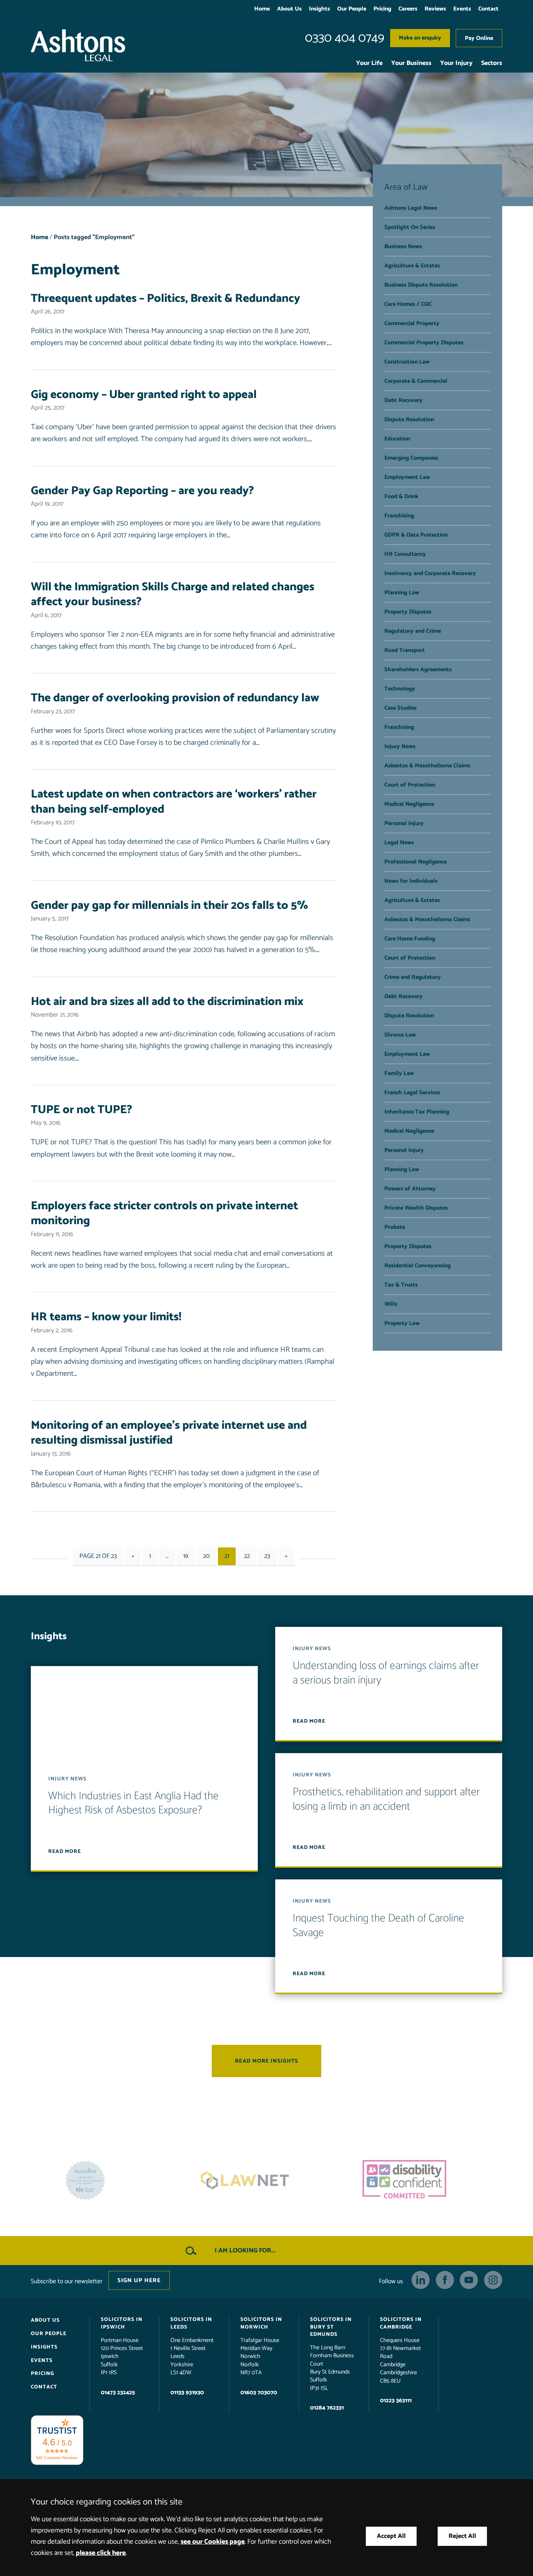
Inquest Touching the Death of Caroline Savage (378, 1926)
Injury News (400, 746)
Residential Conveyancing (418, 1266)
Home (262, 9)
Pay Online (479, 38)
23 (267, 1556)
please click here (101, 2553)
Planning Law (402, 593)
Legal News (399, 843)
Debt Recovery (404, 400)
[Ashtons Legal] (78, 45)
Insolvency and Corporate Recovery (430, 573)
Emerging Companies (411, 458)
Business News (403, 247)
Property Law (402, 1323)
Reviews (435, 9)
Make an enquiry (420, 38)
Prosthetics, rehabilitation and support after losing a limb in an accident (386, 1800)
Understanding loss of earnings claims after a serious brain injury (386, 1673)
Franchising (399, 516)
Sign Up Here (139, 2280)
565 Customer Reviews (57, 2458)
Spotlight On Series (410, 227)
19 (186, 1556)
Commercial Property (412, 323)
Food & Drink (401, 497)
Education (397, 439)
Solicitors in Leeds (191, 2323)
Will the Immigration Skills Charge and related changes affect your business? (173, 595)
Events (462, 9)
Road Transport (405, 650)
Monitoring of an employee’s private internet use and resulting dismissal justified (169, 1433)
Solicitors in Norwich (261, 2323)
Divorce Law (400, 1035)
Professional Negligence (416, 862)
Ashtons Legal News (411, 208)
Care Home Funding (410, 939)
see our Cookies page (213, 2542)
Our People (352, 9)
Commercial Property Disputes (424, 343)
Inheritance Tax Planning (417, 1112)
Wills (391, 1304)
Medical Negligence (409, 804)
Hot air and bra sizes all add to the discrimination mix (167, 1002)
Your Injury (456, 63)
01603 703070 (259, 2393)
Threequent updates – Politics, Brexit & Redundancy (166, 299)
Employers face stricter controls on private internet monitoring (164, 1214)
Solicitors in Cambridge (401, 2323)
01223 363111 (396, 2401)
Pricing (382, 9)
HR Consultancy (405, 554)
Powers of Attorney (410, 1189)
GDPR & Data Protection (416, 535)
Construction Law (407, 362)
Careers (408, 9)
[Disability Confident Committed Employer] (266, 2181)
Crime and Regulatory (413, 977)
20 (206, 1556)
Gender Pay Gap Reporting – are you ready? (142, 491)
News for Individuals (411, 881)
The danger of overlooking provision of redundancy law (175, 698)
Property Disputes (408, 612)
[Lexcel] (426, 2181)
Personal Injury (404, 823)
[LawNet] (107, 2181)
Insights (319, 9)
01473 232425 (118, 2393)
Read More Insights (266, 2061)
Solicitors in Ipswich (122, 2323)
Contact (488, 9)
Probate (395, 1227)
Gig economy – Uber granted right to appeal (144, 395)
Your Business (411, 63)
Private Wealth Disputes (416, 1208)
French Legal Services (412, 1093)
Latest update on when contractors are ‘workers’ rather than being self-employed (174, 802)
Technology (400, 689)
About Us (289, 9)
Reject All (462, 2536)
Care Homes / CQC (408, 304)
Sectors (492, 63)
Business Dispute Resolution (421, 285)
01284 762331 (327, 2408)
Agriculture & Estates (412, 266)
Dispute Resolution (409, 420)
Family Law (399, 1073)
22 (247, 1556)
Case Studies (400, 708)
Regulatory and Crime (413, 631)
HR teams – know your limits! (106, 1317)
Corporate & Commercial (416, 381)
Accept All (391, 2536)
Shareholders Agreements (418, 670)
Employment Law (407, 477)
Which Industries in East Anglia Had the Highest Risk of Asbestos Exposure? (133, 1803)
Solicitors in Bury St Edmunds (331, 2327)
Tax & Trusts (401, 1285)
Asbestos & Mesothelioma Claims (427, 766)
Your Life (369, 63)
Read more (65, 1851)
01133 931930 (187, 2393)
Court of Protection (410, 785)
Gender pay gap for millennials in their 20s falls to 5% (170, 906)
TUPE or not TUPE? (81, 1110)
